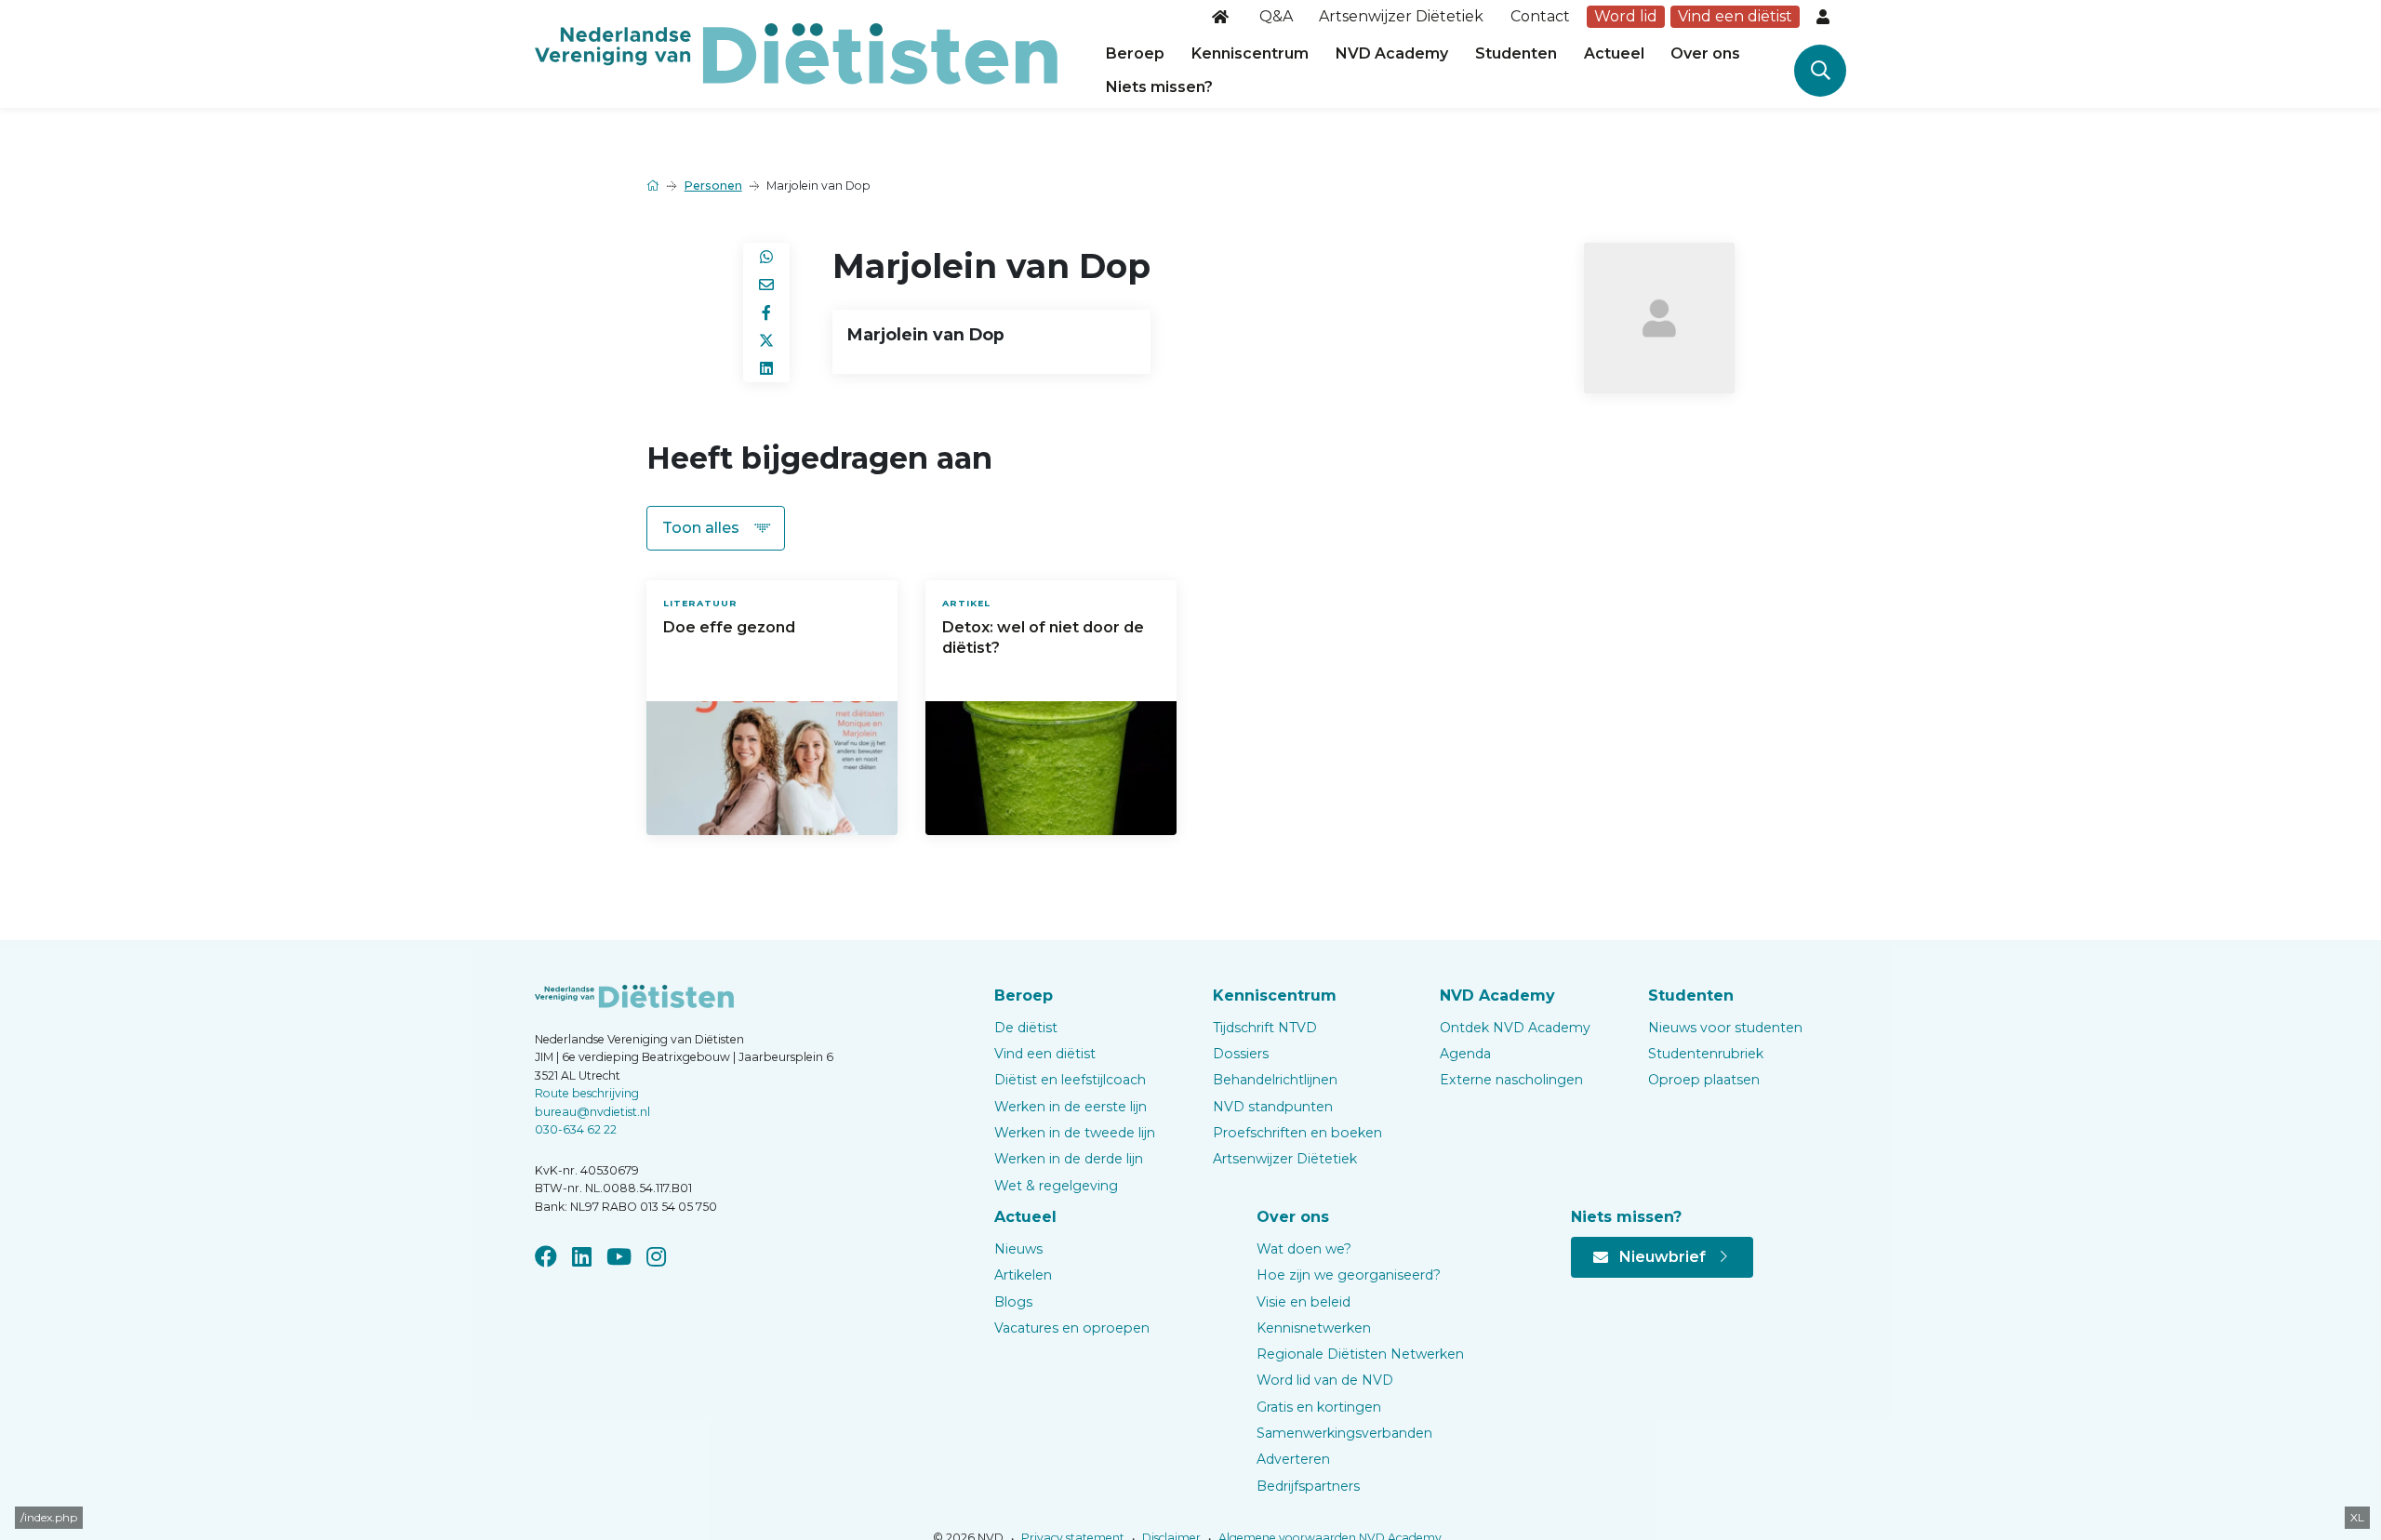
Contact (1540, 16)
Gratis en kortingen (1319, 1407)
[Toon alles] (716, 528)
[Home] (1222, 17)
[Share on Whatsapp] (766, 257)
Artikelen (1023, 1275)
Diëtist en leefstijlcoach (1070, 1080)
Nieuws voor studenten (1725, 1028)
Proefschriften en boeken (1297, 1133)
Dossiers (1241, 1054)
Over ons (1705, 53)
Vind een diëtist (1735, 16)
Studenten (1516, 53)
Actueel (1614, 53)
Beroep (1135, 53)
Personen (713, 186)
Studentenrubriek (1706, 1054)
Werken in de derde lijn (1069, 1159)
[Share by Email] (766, 285)
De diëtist (1026, 1028)
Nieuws (1018, 1249)
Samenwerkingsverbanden (1344, 1433)
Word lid (1626, 16)
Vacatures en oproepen (1072, 1328)
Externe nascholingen (1511, 1080)
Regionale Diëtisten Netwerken (1360, 1354)
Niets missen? (1159, 87)
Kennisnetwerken (1314, 1328)
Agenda (1465, 1054)
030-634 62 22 (576, 1129)
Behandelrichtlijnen (1275, 1080)
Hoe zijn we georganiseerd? (1349, 1275)
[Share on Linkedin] (766, 368)
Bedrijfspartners (1308, 1486)
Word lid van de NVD (1325, 1380)
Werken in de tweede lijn (1075, 1133)
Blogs (1013, 1302)
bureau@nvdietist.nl (592, 1112)
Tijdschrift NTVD (1265, 1028)
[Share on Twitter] (766, 340)
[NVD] (796, 53)
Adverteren (1293, 1459)
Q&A (1276, 16)
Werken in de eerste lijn (1071, 1107)
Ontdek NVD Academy (1515, 1028)
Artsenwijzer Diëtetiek (1401, 16)
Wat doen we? (1304, 1249)
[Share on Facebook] (766, 312)
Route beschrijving (587, 1093)
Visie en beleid (1304, 1302)
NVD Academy (1392, 53)
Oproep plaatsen (1704, 1080)
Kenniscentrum (1250, 53)
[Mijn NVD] (1825, 17)
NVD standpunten (1273, 1107)
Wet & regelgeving (1056, 1186)
